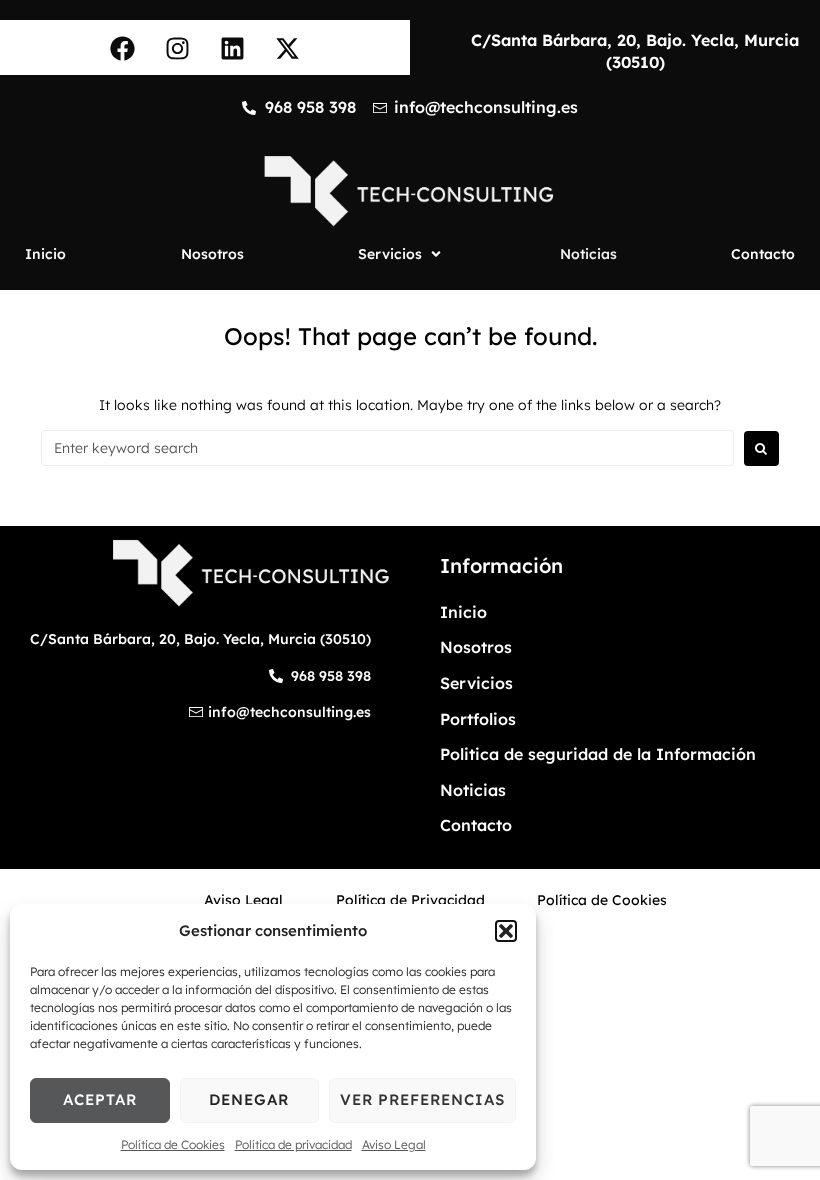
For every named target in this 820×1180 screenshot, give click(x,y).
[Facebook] (123, 48)
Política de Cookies (173, 1144)
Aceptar (100, 1099)
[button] (506, 931)
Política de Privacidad (410, 900)
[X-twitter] (288, 48)
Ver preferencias (422, 1099)
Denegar (249, 1099)
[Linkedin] (233, 48)
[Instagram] (178, 48)
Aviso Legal (394, 1144)
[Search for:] (387, 448)
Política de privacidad (293, 1144)
